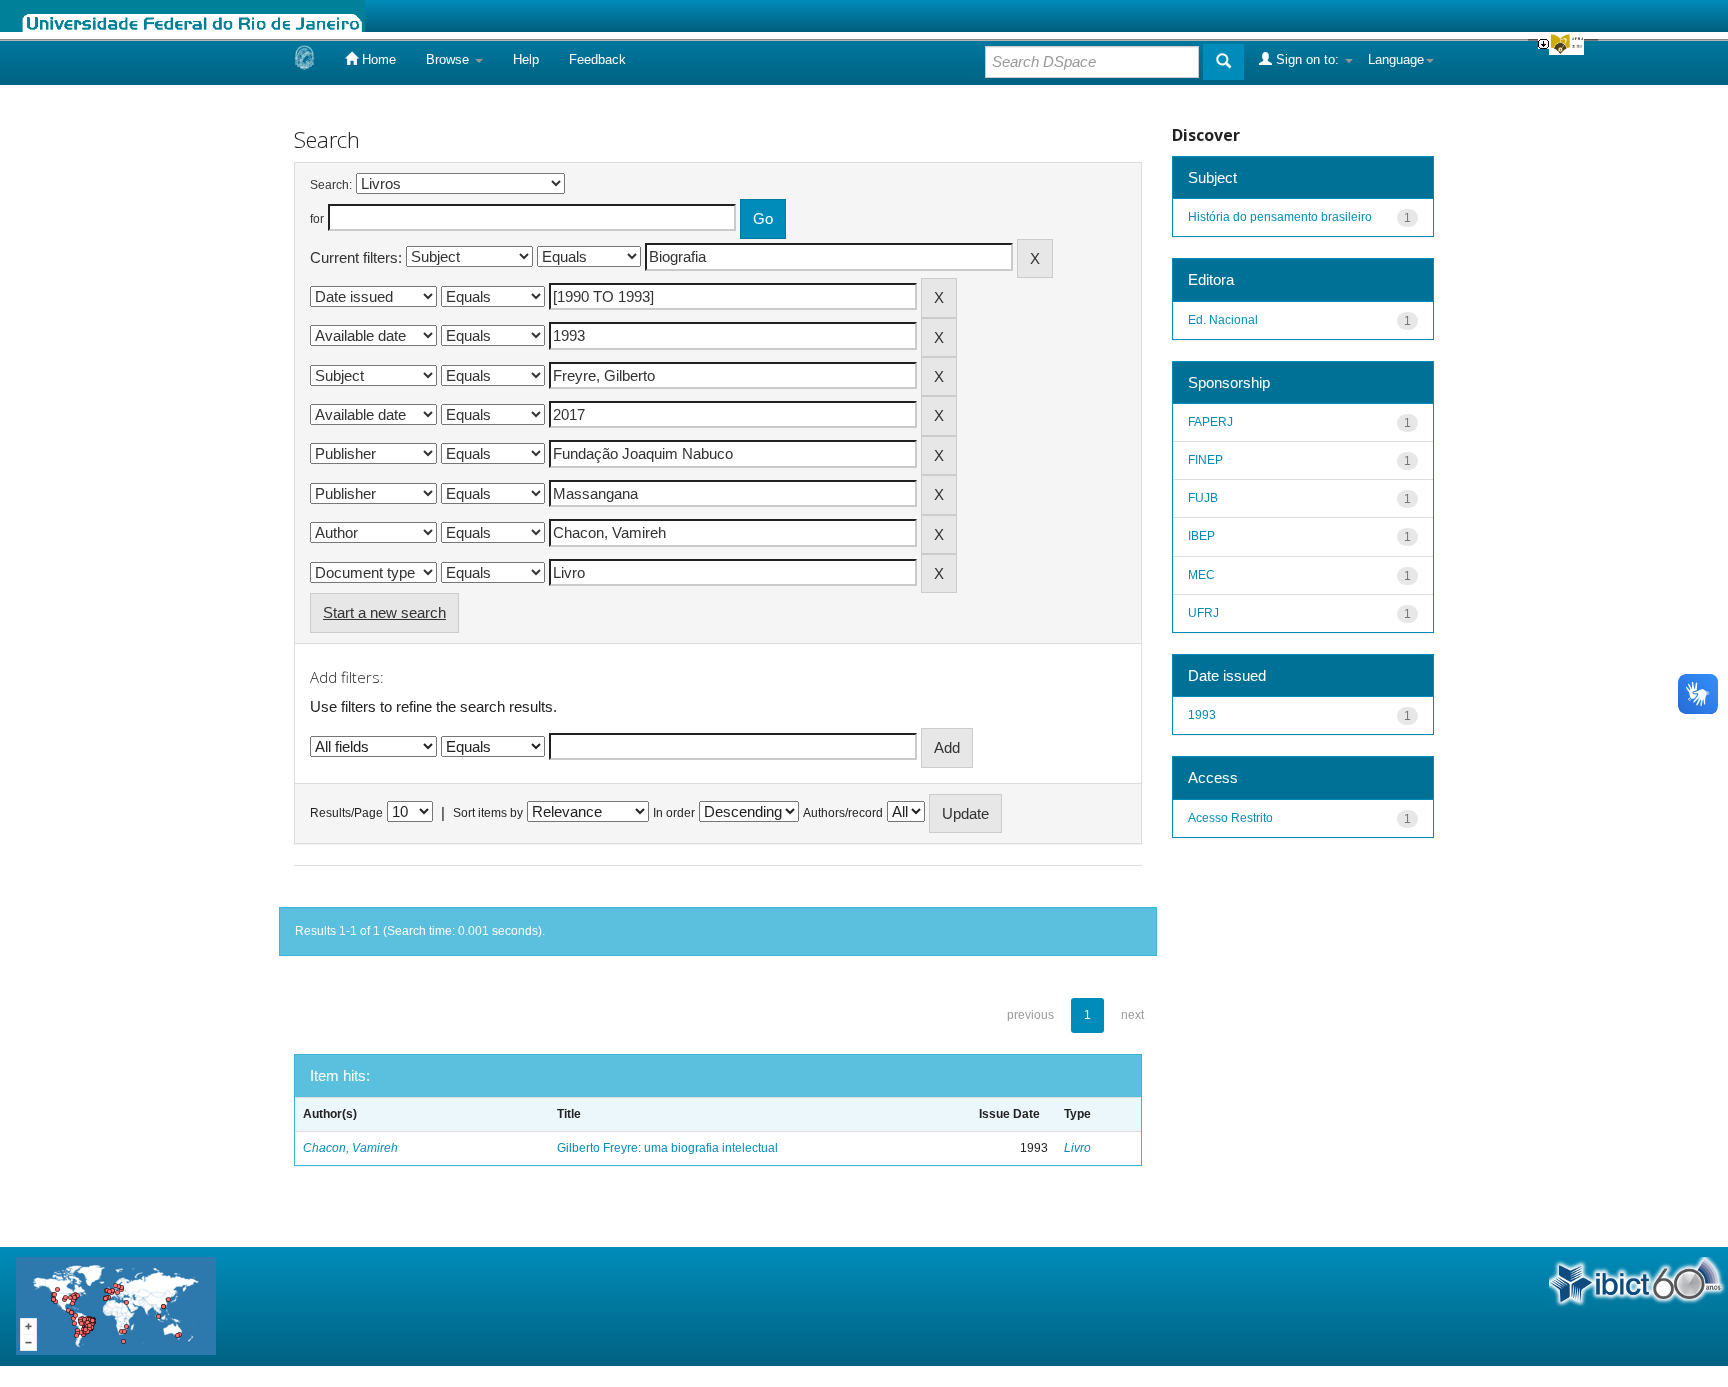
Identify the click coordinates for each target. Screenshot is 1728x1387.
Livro (1077, 1148)
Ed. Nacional (1223, 320)
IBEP (1201, 536)
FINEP (1205, 460)
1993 (1202, 715)
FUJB (1203, 498)
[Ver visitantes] (116, 1305)
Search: (331, 185)
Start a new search (384, 612)
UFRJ (1203, 613)
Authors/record (843, 813)
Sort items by (488, 813)
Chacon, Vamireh (350, 1148)
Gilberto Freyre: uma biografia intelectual (667, 1148)
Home (377, 59)
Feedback (597, 59)
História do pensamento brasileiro (1280, 217)
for (317, 219)
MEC (1201, 575)
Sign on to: (1307, 59)
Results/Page (346, 813)
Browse (449, 59)
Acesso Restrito (1230, 818)
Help (526, 59)
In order (674, 813)
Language (1396, 59)
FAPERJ (1210, 422)
